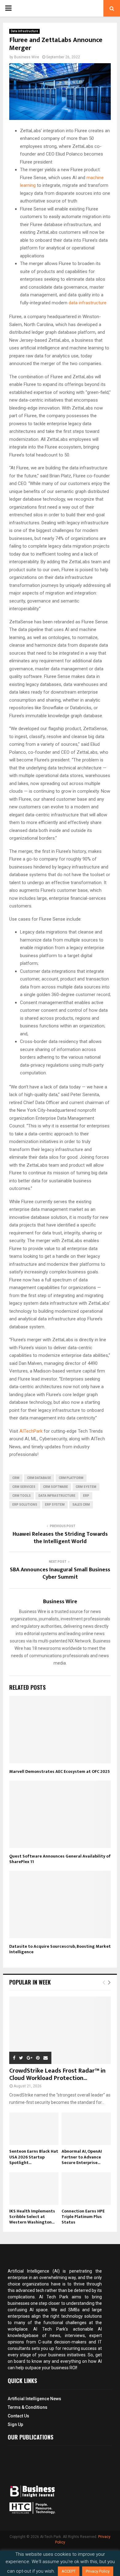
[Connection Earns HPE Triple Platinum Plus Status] (86, 2189)
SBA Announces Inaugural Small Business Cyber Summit (60, 1573)
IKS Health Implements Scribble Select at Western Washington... (32, 2217)
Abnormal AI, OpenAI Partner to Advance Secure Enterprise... (82, 2157)
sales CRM (81, 1505)
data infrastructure (88, 303)
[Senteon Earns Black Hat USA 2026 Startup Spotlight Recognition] (34, 2129)
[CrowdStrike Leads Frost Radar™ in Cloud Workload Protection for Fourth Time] (60, 2030)
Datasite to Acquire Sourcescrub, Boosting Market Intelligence (60, 1949)
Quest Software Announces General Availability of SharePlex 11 (60, 1859)
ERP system (55, 1505)
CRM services (24, 1487)
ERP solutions (25, 1505)
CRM (16, 1478)
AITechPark (31, 1431)
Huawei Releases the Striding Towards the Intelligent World (60, 1538)
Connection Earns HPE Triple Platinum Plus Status (83, 2217)
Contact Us (18, 2416)
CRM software (56, 1487)
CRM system (86, 1487)
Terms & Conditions (28, 2407)
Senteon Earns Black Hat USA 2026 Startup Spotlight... (34, 2157)
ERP (86, 1496)
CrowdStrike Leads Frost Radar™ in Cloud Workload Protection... (57, 2074)
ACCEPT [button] (69, 2571)
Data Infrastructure (24, 31)
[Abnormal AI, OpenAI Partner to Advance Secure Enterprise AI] (86, 2129)
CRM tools (22, 1496)
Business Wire (27, 57)
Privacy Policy (98, 2571)
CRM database (39, 1478)
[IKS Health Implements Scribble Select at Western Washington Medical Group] (34, 2189)
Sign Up (15, 2424)
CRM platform (71, 1478)
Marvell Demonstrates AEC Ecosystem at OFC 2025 (60, 1771)
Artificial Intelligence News (34, 2399)
